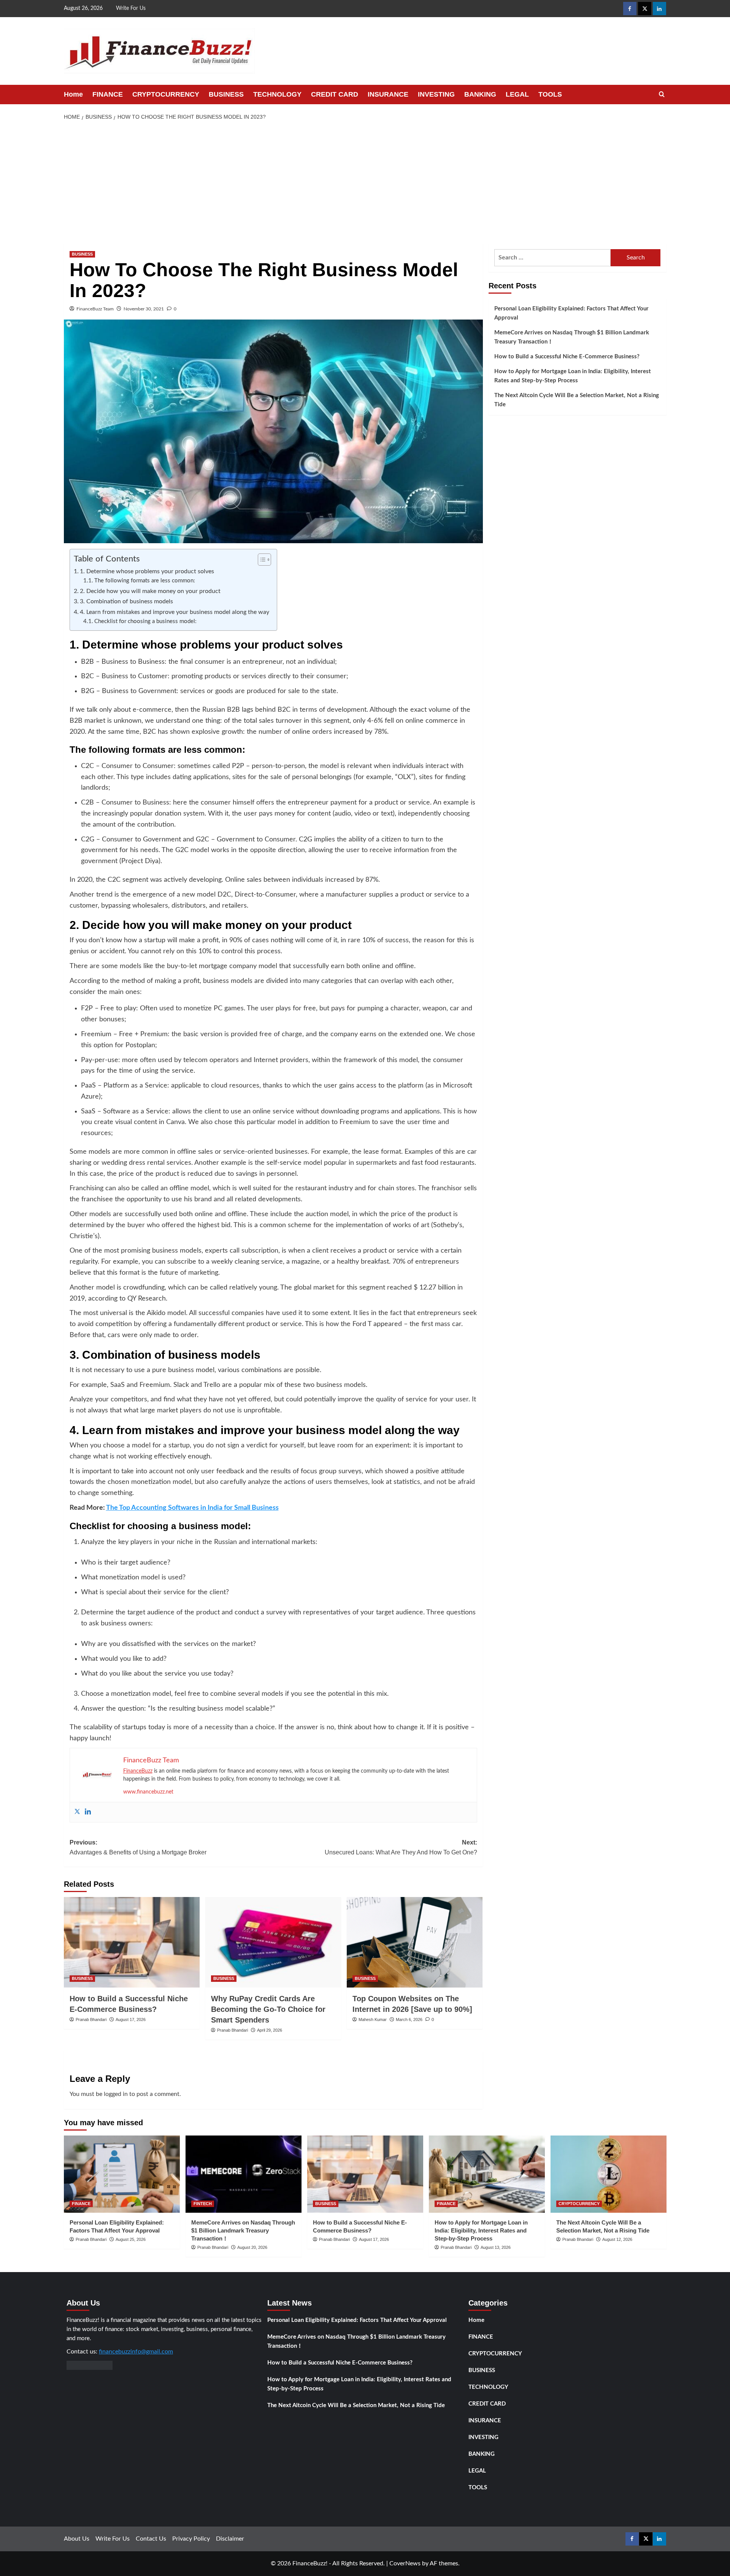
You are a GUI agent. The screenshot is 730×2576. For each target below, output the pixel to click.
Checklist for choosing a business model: (145, 621)
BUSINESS (226, 94)
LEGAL (517, 94)
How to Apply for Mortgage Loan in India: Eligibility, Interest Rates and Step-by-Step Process (573, 376)
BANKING (480, 94)
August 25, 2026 (131, 2239)
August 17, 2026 (131, 2019)
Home (73, 94)
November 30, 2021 (144, 309)
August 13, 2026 (496, 2247)
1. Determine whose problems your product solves (147, 571)
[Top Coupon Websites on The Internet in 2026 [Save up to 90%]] (415, 1942)
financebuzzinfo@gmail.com (136, 2352)
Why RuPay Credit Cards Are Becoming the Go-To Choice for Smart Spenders (268, 2009)
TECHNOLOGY (277, 94)
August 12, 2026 (617, 2239)
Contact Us (151, 2539)
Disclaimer (230, 2539)
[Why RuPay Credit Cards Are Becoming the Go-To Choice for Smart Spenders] (273, 1942)
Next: (401, 1847)
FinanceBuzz (138, 1771)
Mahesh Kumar (373, 2019)
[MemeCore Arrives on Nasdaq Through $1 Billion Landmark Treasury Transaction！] (244, 2174)
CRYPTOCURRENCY (166, 94)
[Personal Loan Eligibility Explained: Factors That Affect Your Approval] (122, 2174)
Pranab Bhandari (91, 2019)
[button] (662, 95)
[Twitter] (77, 1812)
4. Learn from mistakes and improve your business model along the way (175, 612)
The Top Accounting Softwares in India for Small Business (192, 1508)
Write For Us (131, 8)
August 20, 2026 (252, 2247)
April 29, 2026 (270, 2030)
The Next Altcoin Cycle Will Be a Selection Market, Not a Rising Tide (577, 400)
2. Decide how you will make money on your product (150, 591)
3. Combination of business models (126, 601)
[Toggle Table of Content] (261, 560)
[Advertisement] (365, 183)
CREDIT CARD (335, 94)
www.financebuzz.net (148, 1792)
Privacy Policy (191, 2539)
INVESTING (436, 94)
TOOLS (550, 94)
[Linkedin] (88, 1812)
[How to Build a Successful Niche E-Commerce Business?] (132, 1942)
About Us (77, 2539)
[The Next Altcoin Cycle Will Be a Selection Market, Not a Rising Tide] (609, 2174)
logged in (116, 2094)
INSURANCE (388, 94)
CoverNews (405, 2563)
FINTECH (203, 2204)
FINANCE (108, 94)
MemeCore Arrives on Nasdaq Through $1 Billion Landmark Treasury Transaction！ (572, 337)
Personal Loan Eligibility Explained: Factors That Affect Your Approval (571, 313)
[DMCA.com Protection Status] (90, 2365)
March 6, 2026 (409, 2019)
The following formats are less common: (145, 581)
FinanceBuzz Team (95, 309)
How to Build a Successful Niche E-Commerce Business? (567, 357)
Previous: (138, 1847)
